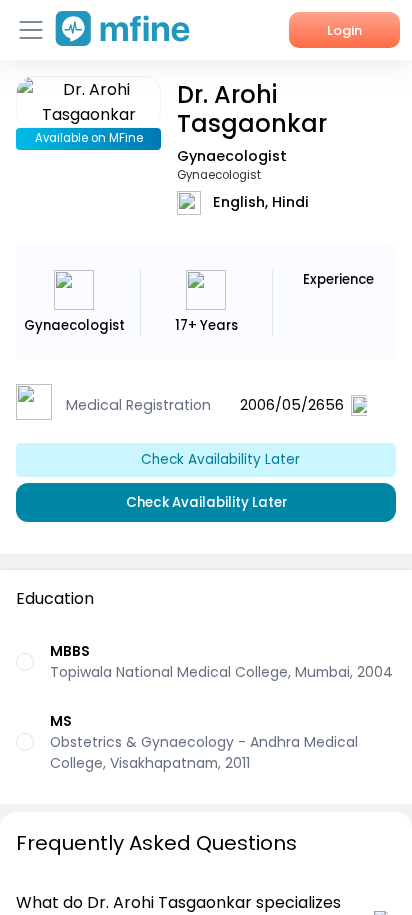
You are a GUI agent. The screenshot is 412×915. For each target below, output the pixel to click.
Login (344, 30)
